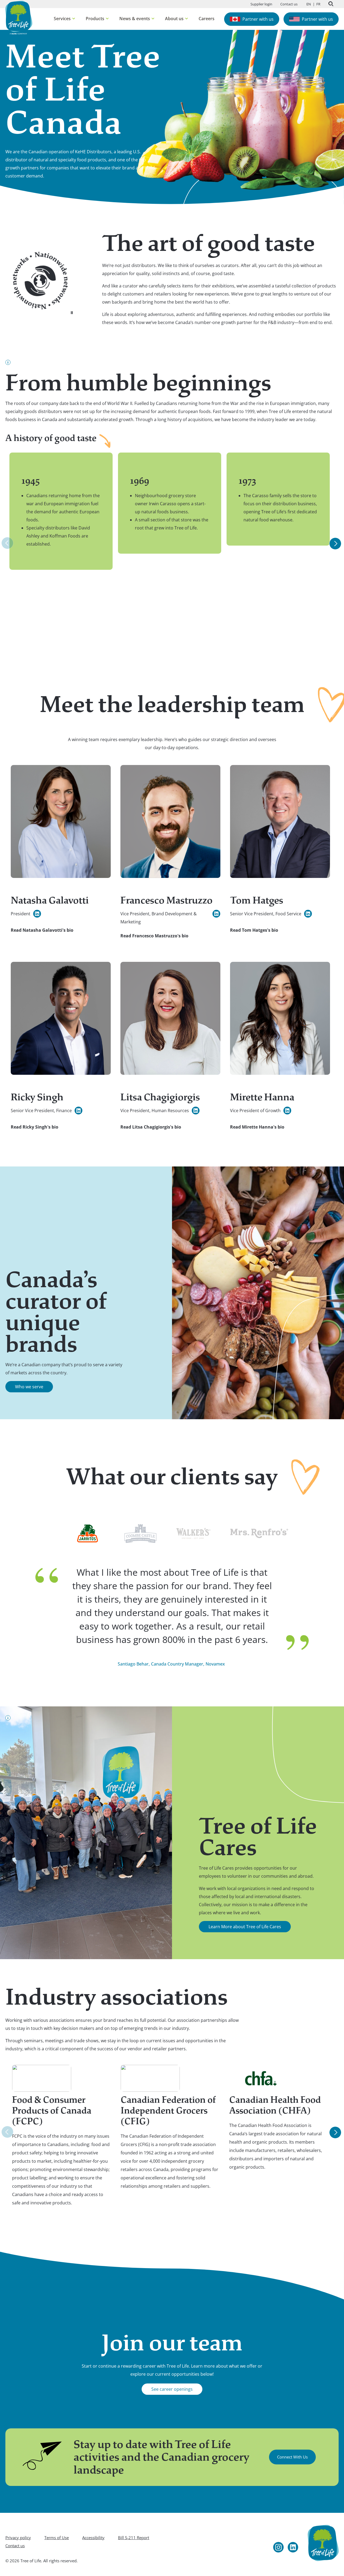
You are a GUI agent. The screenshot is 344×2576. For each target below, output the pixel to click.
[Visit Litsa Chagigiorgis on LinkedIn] (196, 1111)
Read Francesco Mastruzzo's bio (154, 936)
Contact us (289, 4)
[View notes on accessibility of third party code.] (8, 362)
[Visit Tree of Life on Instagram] (278, 2547)
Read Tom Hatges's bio (254, 930)
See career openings (172, 2389)
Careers (207, 19)
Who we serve (29, 1387)
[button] (72, 313)
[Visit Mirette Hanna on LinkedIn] (287, 1111)
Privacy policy (18, 2538)
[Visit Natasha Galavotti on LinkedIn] (37, 914)
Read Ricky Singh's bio (35, 1127)
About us (176, 19)
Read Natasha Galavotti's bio (42, 930)
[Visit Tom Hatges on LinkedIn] (308, 914)
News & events (137, 19)
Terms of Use (57, 2538)
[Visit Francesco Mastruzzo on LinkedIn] (216, 914)
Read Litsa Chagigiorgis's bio (151, 1127)
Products (97, 19)
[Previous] (7, 543)
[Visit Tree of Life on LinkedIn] (293, 2547)
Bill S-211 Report (134, 2538)
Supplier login (261, 4)
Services (64, 19)
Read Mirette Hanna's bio (257, 1127)
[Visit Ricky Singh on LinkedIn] (78, 1111)
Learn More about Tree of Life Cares (245, 1927)
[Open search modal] (331, 4)
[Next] (335, 544)
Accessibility (93, 2538)
